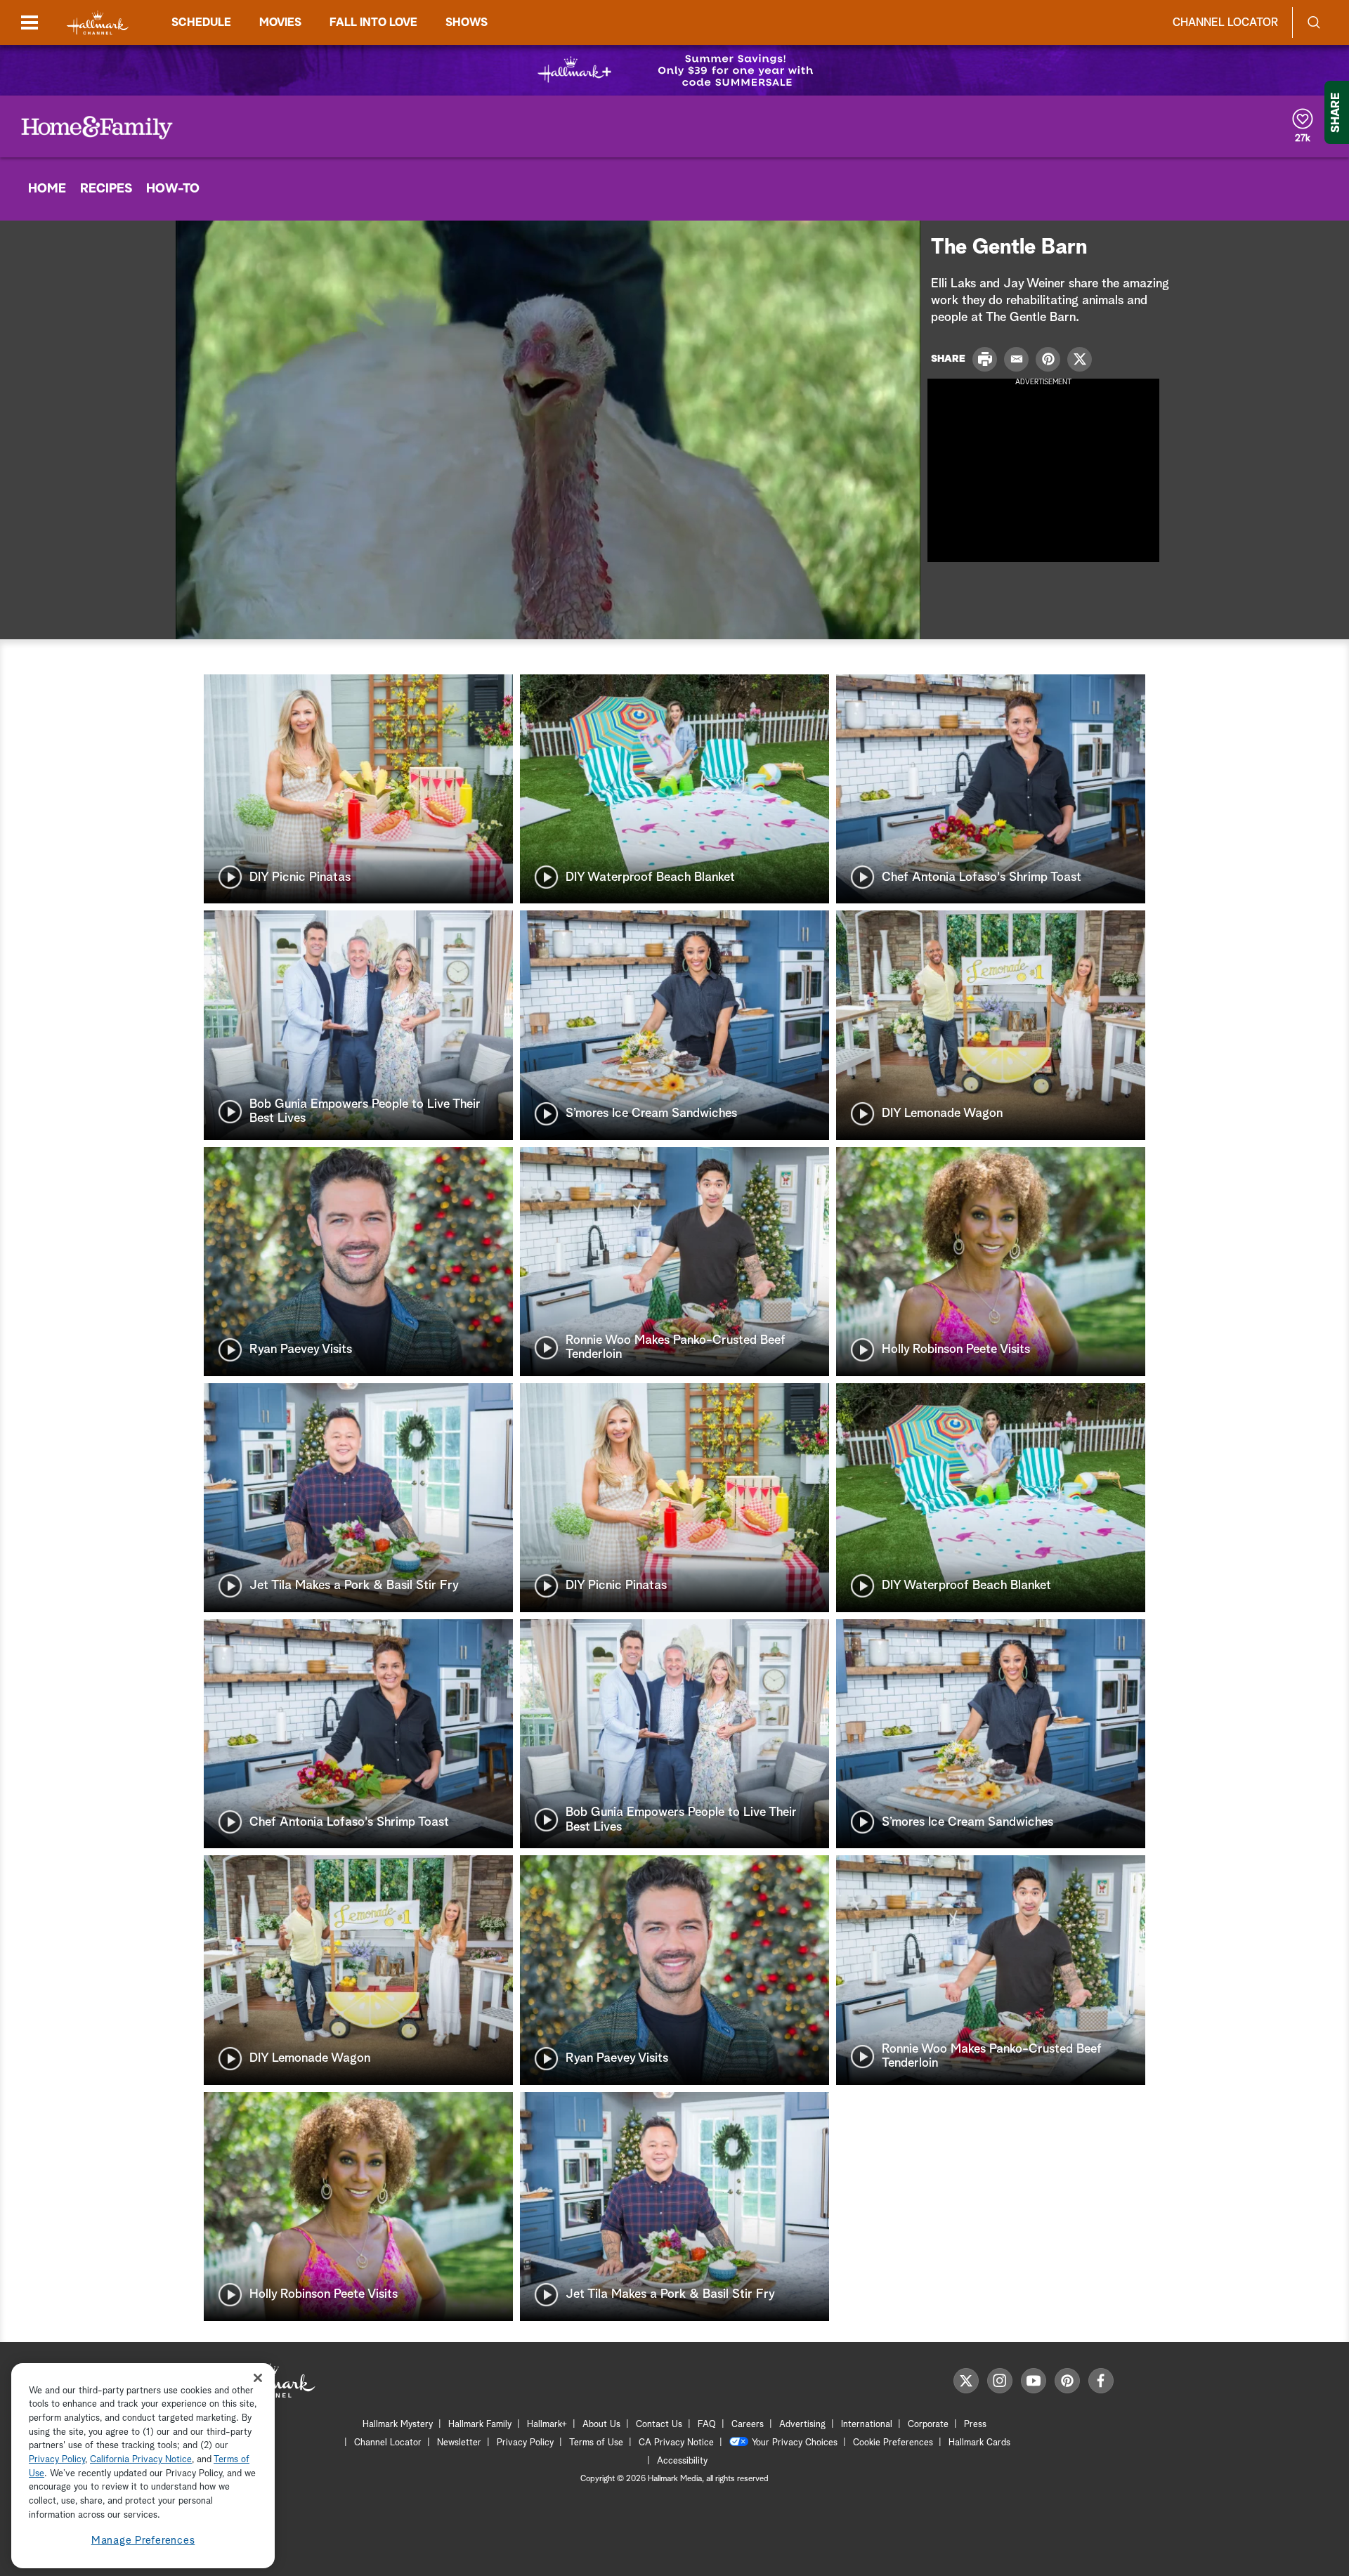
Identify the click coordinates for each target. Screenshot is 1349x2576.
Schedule (201, 22)
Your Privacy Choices (795, 2443)
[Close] (258, 2378)
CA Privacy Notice (676, 2443)
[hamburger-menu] (30, 22)
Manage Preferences (143, 2541)
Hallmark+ (547, 2425)
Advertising (802, 2425)
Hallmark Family (480, 2425)
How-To (173, 189)
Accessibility (682, 2461)
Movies (280, 22)
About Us (601, 2425)
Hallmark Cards (979, 2443)
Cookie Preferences (893, 2443)
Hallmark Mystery (398, 2425)
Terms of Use (596, 2443)
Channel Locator (1225, 22)
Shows (467, 22)
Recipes (106, 189)
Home (47, 189)
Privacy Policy (525, 2443)
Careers (748, 2425)
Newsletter (459, 2443)
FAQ (707, 2425)
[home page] (98, 23)
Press (975, 2425)
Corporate (928, 2425)
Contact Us (659, 2425)
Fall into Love (373, 22)
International (867, 2425)
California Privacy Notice (141, 2460)
